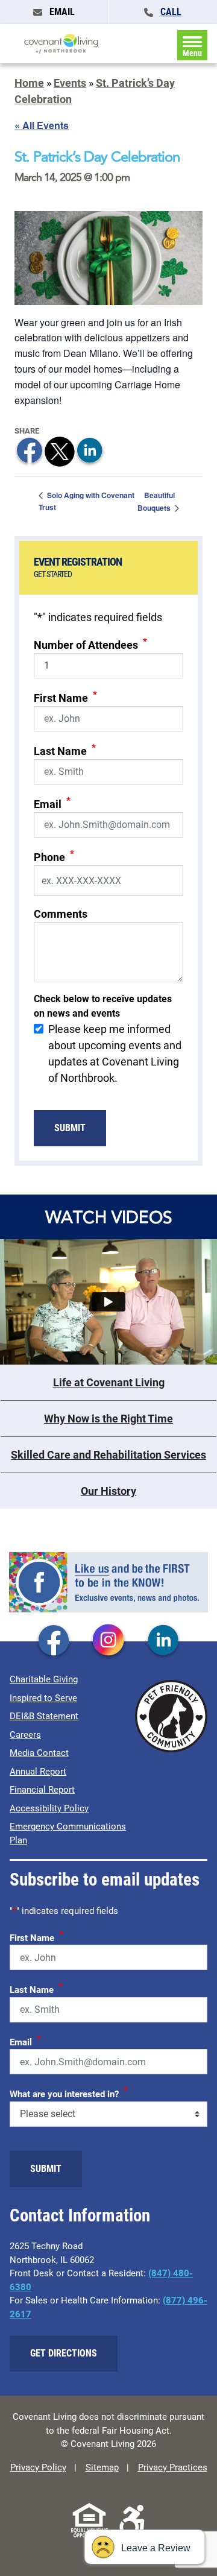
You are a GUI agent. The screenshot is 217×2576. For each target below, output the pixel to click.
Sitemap (102, 2467)
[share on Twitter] (60, 451)
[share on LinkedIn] (90, 451)
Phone (54, 856)
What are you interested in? (69, 2092)
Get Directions (64, 2353)
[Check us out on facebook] (54, 1641)
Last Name (65, 750)
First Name (65, 697)
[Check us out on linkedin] (163, 1641)
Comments (61, 914)
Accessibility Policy (49, 1808)
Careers (25, 1735)
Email (52, 803)
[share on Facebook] (30, 451)
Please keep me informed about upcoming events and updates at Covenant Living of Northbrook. (115, 1053)
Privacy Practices (173, 2467)
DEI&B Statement (44, 1716)
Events (70, 83)
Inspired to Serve (43, 1698)
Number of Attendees (90, 644)
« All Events (42, 125)
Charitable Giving (44, 1679)
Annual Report (38, 1772)
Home (29, 83)
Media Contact (39, 1753)
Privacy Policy (38, 2467)
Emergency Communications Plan (68, 1833)
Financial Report (42, 1790)
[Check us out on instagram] (108, 1641)
